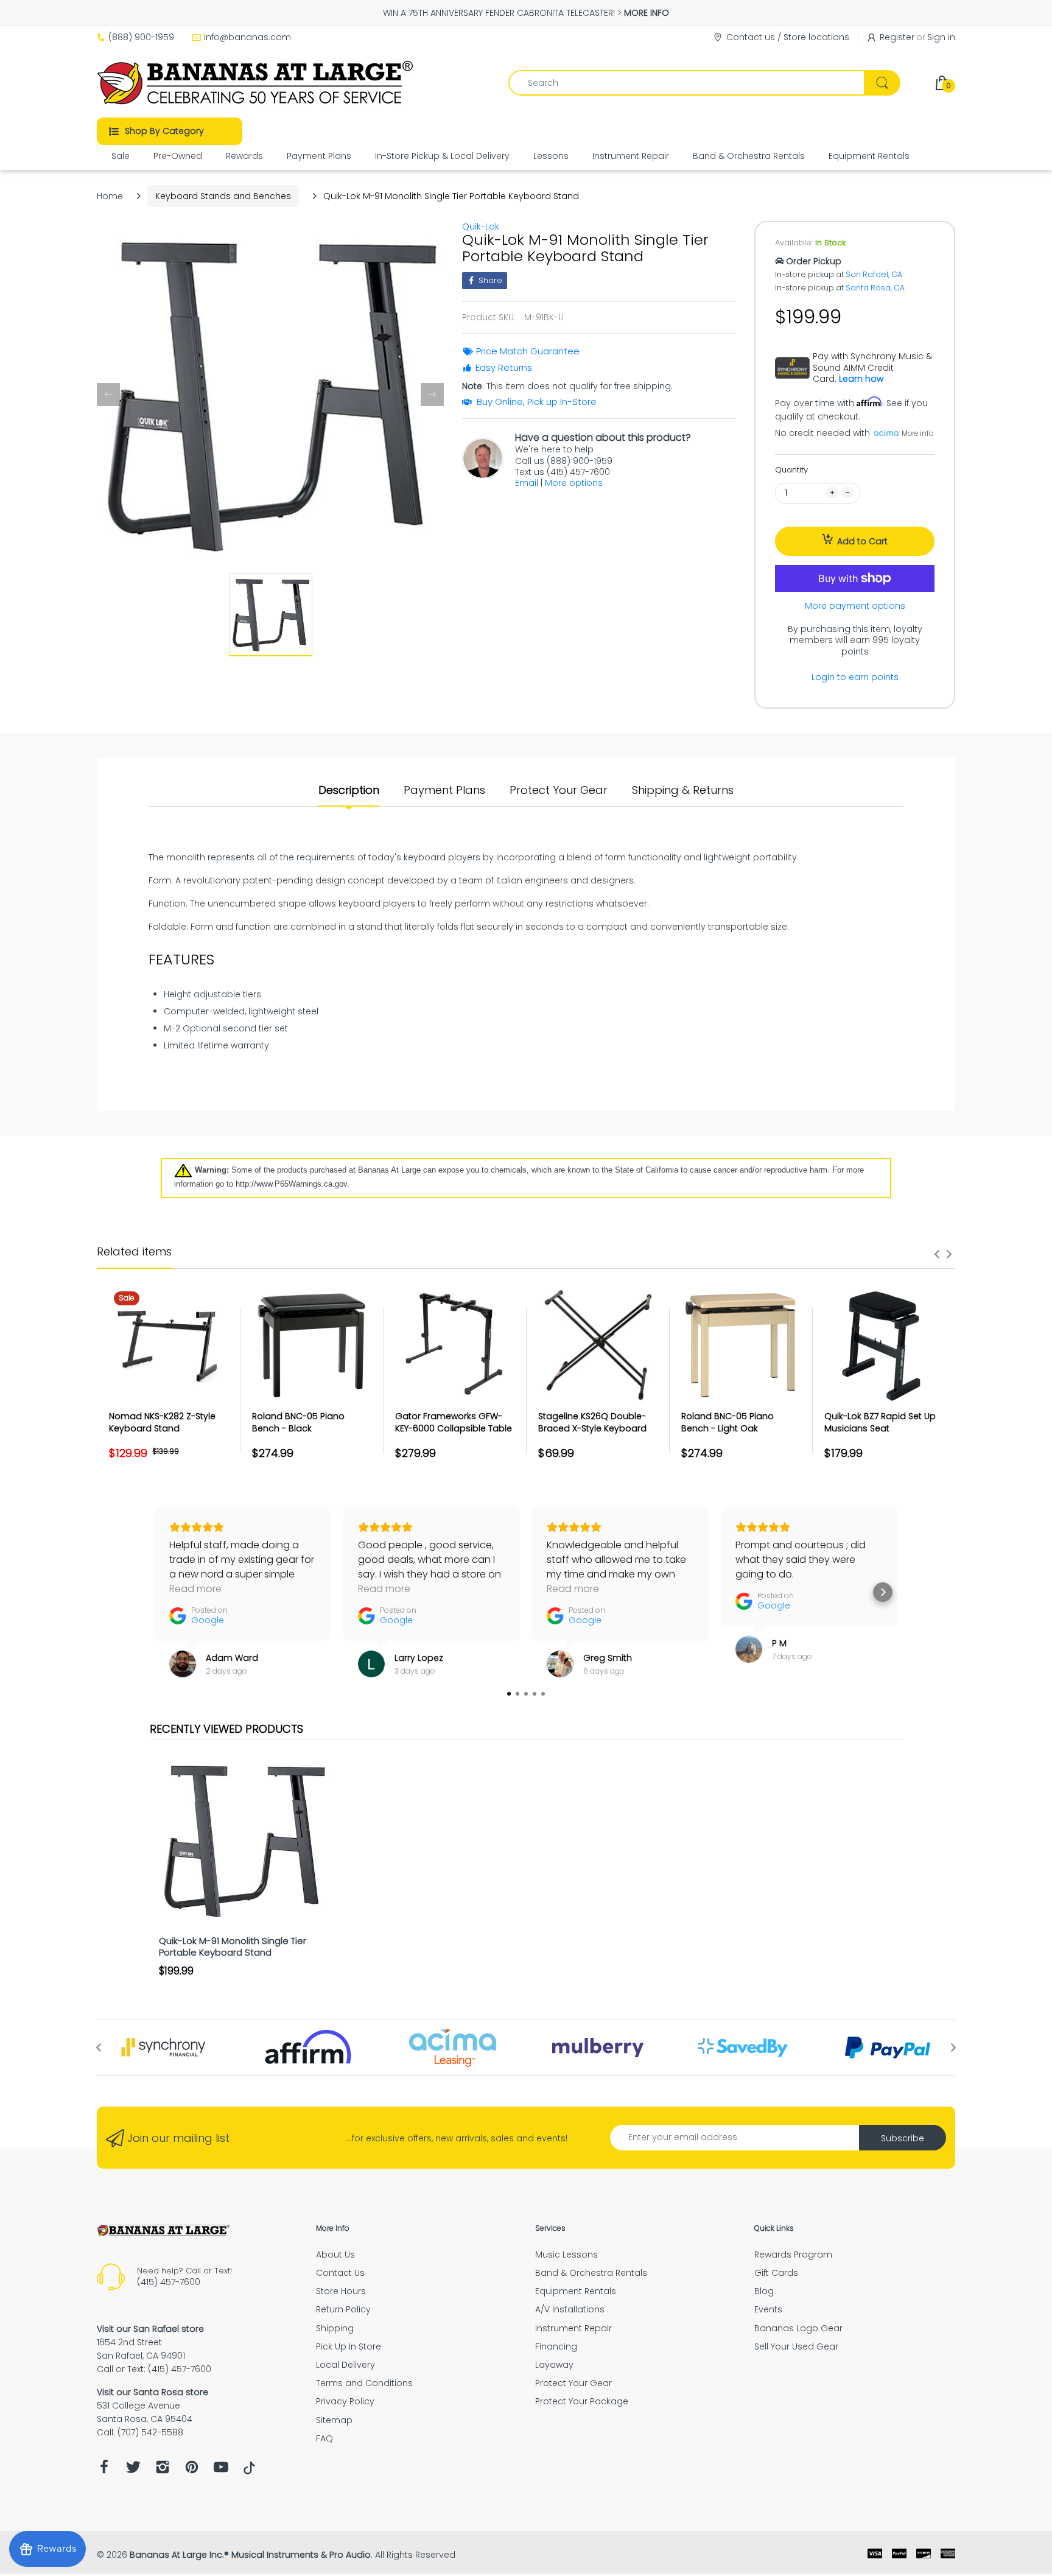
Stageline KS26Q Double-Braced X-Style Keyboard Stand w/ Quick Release (592, 1428)
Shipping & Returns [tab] (683, 790)
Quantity (791, 470)
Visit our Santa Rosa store (153, 2392)
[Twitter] (133, 2470)
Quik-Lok (481, 226)
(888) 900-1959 (141, 37)
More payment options (855, 606)
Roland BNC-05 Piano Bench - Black (298, 1422)
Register (897, 37)
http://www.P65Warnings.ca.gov (291, 1184)
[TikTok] (249, 2471)
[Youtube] (221, 2470)
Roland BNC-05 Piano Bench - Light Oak (728, 1422)
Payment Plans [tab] (444, 790)
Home (110, 196)
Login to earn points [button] (855, 677)
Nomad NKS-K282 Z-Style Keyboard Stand (162, 1422)
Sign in (941, 37)
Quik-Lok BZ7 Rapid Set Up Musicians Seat (880, 1422)
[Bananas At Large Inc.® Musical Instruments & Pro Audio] (257, 83)
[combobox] (704, 83)
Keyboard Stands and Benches (223, 196)
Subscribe (903, 2138)
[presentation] (937, 1254)
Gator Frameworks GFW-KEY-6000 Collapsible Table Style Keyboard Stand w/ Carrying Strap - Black (454, 1434)
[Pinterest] (192, 2470)
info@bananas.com (247, 37)
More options (574, 483)
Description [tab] (349, 790)
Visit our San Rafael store (150, 2329)
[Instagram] (163, 2470)
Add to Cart (862, 541)
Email (527, 483)
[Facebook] (104, 2470)
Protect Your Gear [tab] (559, 790)
